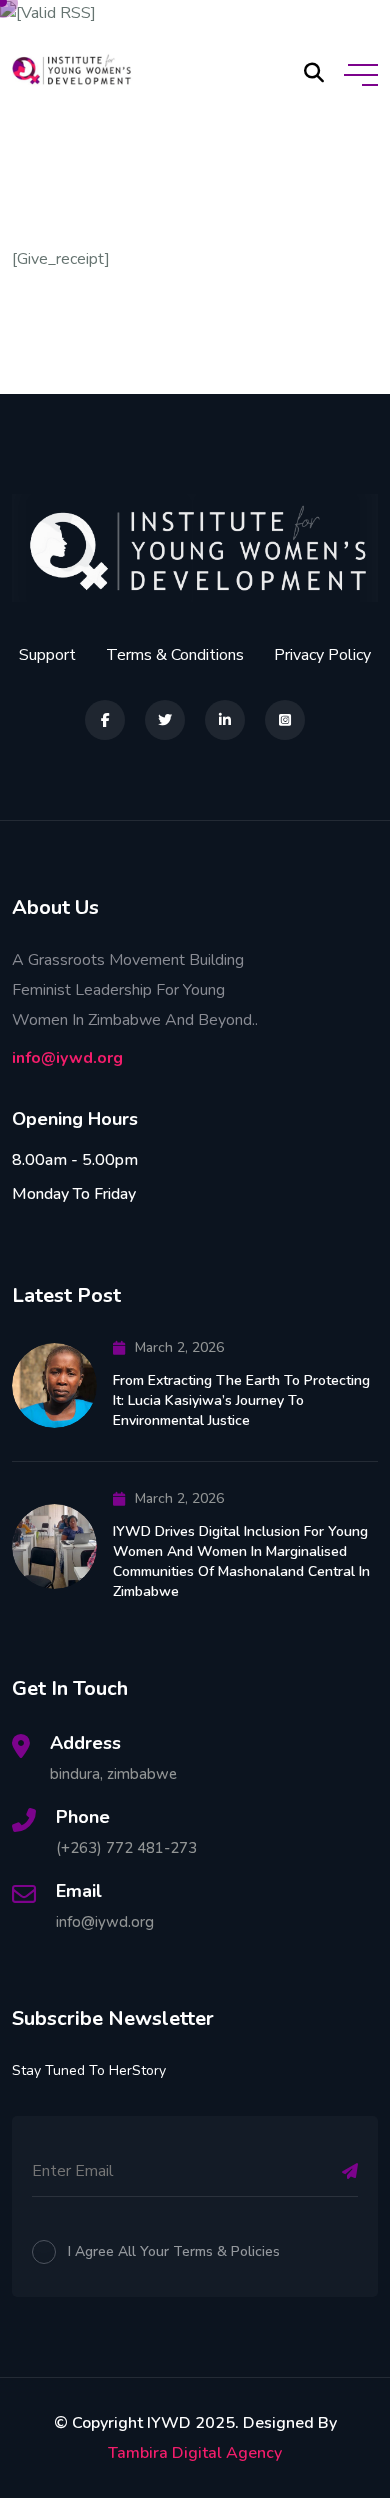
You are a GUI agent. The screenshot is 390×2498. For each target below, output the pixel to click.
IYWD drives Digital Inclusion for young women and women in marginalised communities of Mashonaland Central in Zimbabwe (241, 1561)
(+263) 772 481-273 (126, 1848)
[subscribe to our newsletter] (350, 2171)
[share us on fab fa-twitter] (165, 720)
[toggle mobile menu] (361, 75)
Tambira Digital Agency (195, 2453)
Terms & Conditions (175, 655)
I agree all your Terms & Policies (174, 2251)
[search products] (314, 73)
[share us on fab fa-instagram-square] (285, 720)
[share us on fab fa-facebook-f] (105, 720)
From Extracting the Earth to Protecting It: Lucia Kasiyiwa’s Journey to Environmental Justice (241, 1400)
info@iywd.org (67, 1058)
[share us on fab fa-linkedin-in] (225, 720)
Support (47, 655)
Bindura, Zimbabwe (113, 1774)
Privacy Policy (322, 655)
